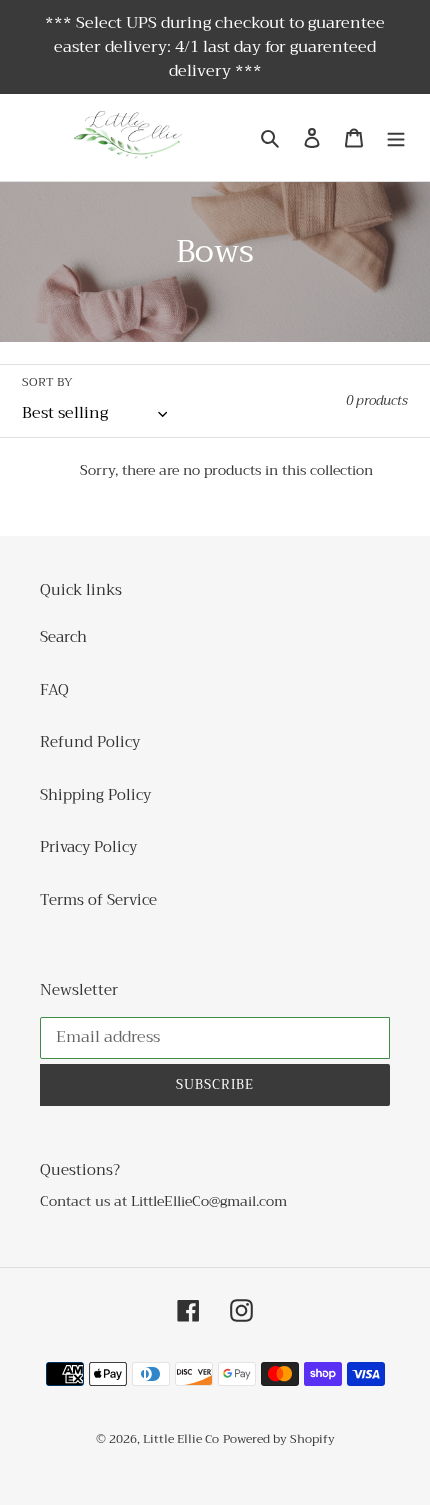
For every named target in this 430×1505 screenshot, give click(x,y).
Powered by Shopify (279, 1439)
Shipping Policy (95, 795)
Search (63, 637)
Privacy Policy (88, 847)
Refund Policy (90, 742)
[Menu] (396, 137)
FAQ (54, 690)
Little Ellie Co (181, 1439)
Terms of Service (98, 900)
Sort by (47, 382)
